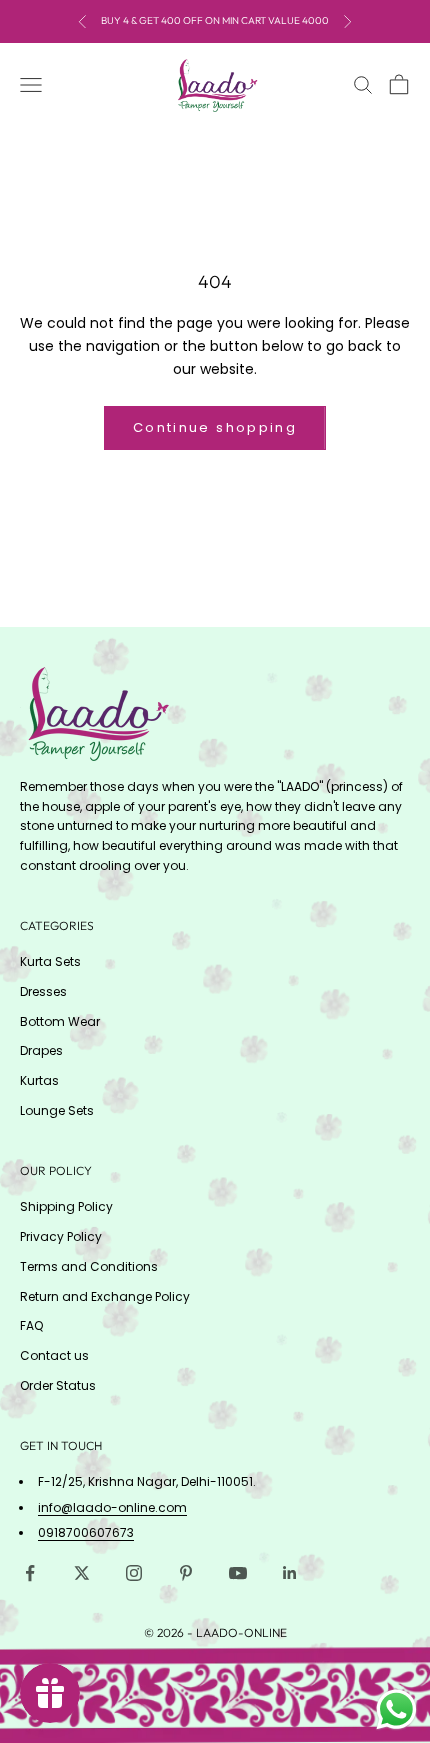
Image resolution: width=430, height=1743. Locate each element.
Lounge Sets (57, 1110)
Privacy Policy (61, 1236)
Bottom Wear (60, 1021)
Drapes (41, 1050)
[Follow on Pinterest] (186, 1573)
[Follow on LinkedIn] (290, 1573)
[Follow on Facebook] (30, 1573)
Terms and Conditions (89, 1266)
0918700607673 (86, 1532)
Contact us (54, 1355)
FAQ (31, 1325)
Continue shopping (215, 427)
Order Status (58, 1385)
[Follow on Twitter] (82, 1573)
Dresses (43, 991)
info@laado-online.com (112, 1507)
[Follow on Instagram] (134, 1573)
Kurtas (39, 1080)
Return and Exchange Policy (105, 1296)
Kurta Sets (50, 961)
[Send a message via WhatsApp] (396, 1709)
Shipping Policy (66, 1206)
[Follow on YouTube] (238, 1573)
